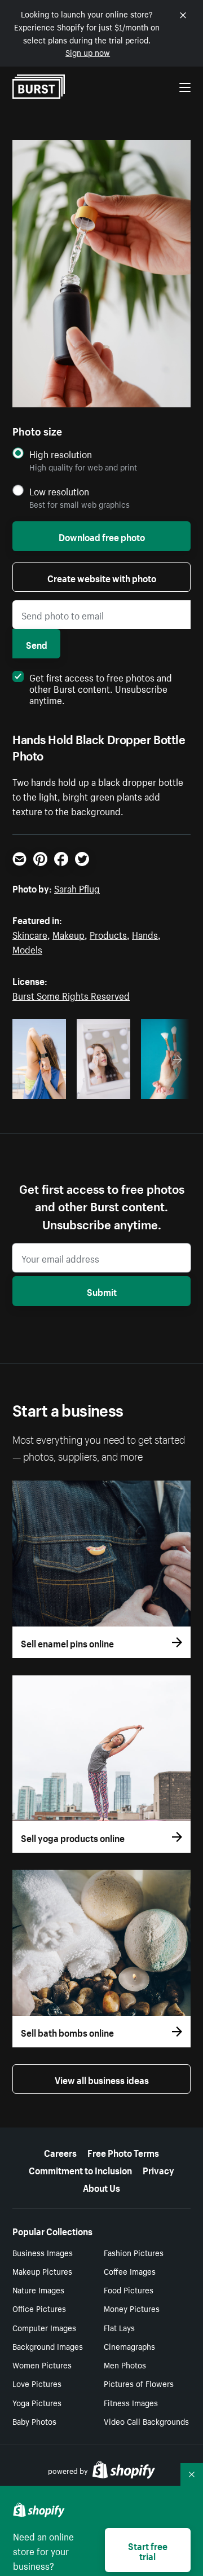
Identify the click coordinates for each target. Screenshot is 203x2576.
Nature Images (38, 2289)
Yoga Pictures (37, 2402)
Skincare (30, 934)
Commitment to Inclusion (80, 2169)
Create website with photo (102, 577)
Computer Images (44, 2327)
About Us (101, 2187)
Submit (102, 1291)
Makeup (69, 934)
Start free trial (148, 2550)
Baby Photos (34, 2421)
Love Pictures (37, 2383)
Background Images (48, 2346)
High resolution (61, 454)
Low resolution (59, 491)
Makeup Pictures (42, 2271)
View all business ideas (102, 2079)
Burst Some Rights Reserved (71, 995)
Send (37, 644)
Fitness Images (131, 2402)
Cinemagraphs (129, 2346)
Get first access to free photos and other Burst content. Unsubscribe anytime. (101, 688)
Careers (60, 2152)
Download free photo (102, 536)
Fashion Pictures (134, 2252)
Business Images (43, 2252)
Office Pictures (39, 2308)
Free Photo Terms (123, 2152)
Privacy (158, 2169)
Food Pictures (129, 2289)
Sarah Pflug (77, 887)
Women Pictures (42, 2364)
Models (27, 948)
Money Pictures (132, 2308)
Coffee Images (130, 2271)
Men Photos (125, 2364)
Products (108, 934)
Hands (145, 934)
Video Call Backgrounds (146, 2421)
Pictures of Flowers (139, 2383)
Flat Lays (119, 2327)
